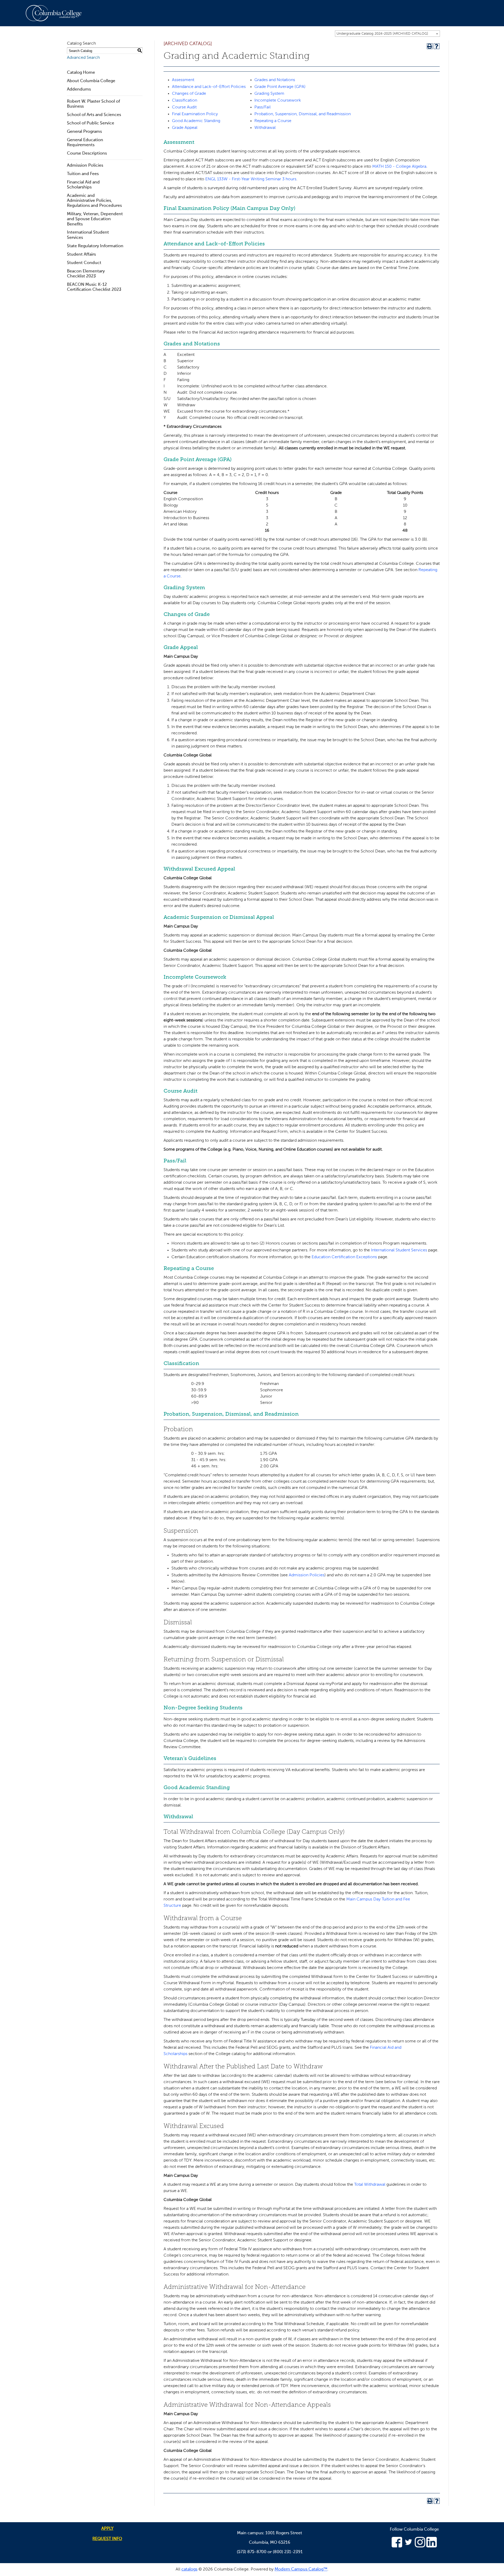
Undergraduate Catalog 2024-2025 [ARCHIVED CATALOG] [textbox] (382, 34)
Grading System (269, 94)
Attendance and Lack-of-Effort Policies (209, 87)
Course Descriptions (87, 154)
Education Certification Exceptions (344, 1257)
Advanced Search (83, 58)
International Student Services (399, 1250)
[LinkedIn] (432, 2546)
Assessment (183, 80)
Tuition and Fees (83, 174)
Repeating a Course (273, 121)
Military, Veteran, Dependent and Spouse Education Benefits (95, 219)
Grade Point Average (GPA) (280, 87)
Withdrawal (265, 128)
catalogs (189, 2569)
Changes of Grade (189, 94)
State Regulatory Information (95, 246)
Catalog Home (81, 73)
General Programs (84, 132)
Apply (107, 2529)
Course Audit (184, 107)
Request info (107, 2539)
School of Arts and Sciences (94, 115)
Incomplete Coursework (278, 101)
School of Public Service (91, 123)
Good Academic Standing (196, 121)
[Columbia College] (57, 13)
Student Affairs (81, 255)
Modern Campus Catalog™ (301, 2569)
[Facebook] (397, 2546)
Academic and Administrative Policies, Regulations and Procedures (94, 201)
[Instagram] (420, 2546)
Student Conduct (84, 263)
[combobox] (387, 34)
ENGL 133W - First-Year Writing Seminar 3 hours (251, 179)
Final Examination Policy (195, 114)
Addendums (79, 89)
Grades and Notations (275, 80)
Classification (185, 101)
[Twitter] (408, 2546)
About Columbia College (91, 81)
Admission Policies (85, 166)
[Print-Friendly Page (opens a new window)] (430, 46)
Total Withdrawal (370, 2185)
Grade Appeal (185, 128)
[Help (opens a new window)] (437, 46)
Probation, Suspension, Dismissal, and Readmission (303, 114)
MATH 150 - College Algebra (399, 167)
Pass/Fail (262, 107)
